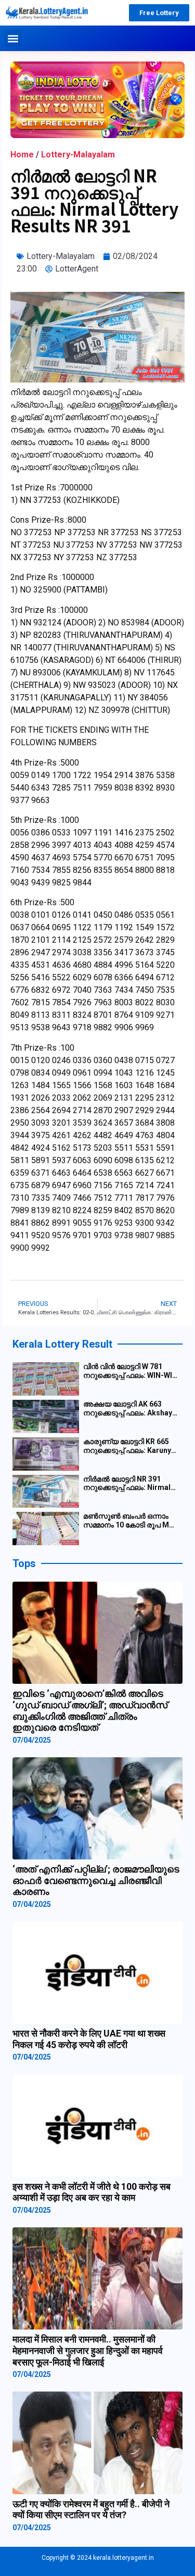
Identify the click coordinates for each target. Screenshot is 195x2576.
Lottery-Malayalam (78, 155)
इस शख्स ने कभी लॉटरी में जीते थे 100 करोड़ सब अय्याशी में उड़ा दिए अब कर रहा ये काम (92, 2192)
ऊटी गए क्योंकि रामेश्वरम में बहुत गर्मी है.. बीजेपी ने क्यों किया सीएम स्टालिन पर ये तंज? (91, 2510)
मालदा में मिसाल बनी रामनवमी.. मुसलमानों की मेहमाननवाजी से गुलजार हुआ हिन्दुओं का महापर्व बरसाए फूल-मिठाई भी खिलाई (88, 2350)
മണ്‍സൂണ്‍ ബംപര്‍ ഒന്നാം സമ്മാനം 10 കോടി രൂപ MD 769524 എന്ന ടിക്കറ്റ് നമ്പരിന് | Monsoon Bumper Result (131, 1521)
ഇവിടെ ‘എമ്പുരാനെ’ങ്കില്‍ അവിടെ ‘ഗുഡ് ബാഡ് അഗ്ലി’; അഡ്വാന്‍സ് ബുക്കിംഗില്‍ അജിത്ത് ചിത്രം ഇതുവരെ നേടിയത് (90, 1710)
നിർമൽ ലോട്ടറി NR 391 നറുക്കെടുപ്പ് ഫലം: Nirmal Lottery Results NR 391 (127, 1484)
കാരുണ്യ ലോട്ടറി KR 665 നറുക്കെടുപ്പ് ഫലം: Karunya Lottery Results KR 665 (129, 1446)
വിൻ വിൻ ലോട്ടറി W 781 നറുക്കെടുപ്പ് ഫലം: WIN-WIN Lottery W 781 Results (130, 1371)
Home (22, 155)
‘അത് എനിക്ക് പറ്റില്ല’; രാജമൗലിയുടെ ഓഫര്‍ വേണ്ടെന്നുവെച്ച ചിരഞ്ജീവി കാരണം (96, 1880)
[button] (13, 38)
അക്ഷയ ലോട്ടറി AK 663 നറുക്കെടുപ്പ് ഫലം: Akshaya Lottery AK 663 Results (130, 1409)
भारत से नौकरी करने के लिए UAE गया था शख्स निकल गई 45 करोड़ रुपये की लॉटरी (89, 2039)
